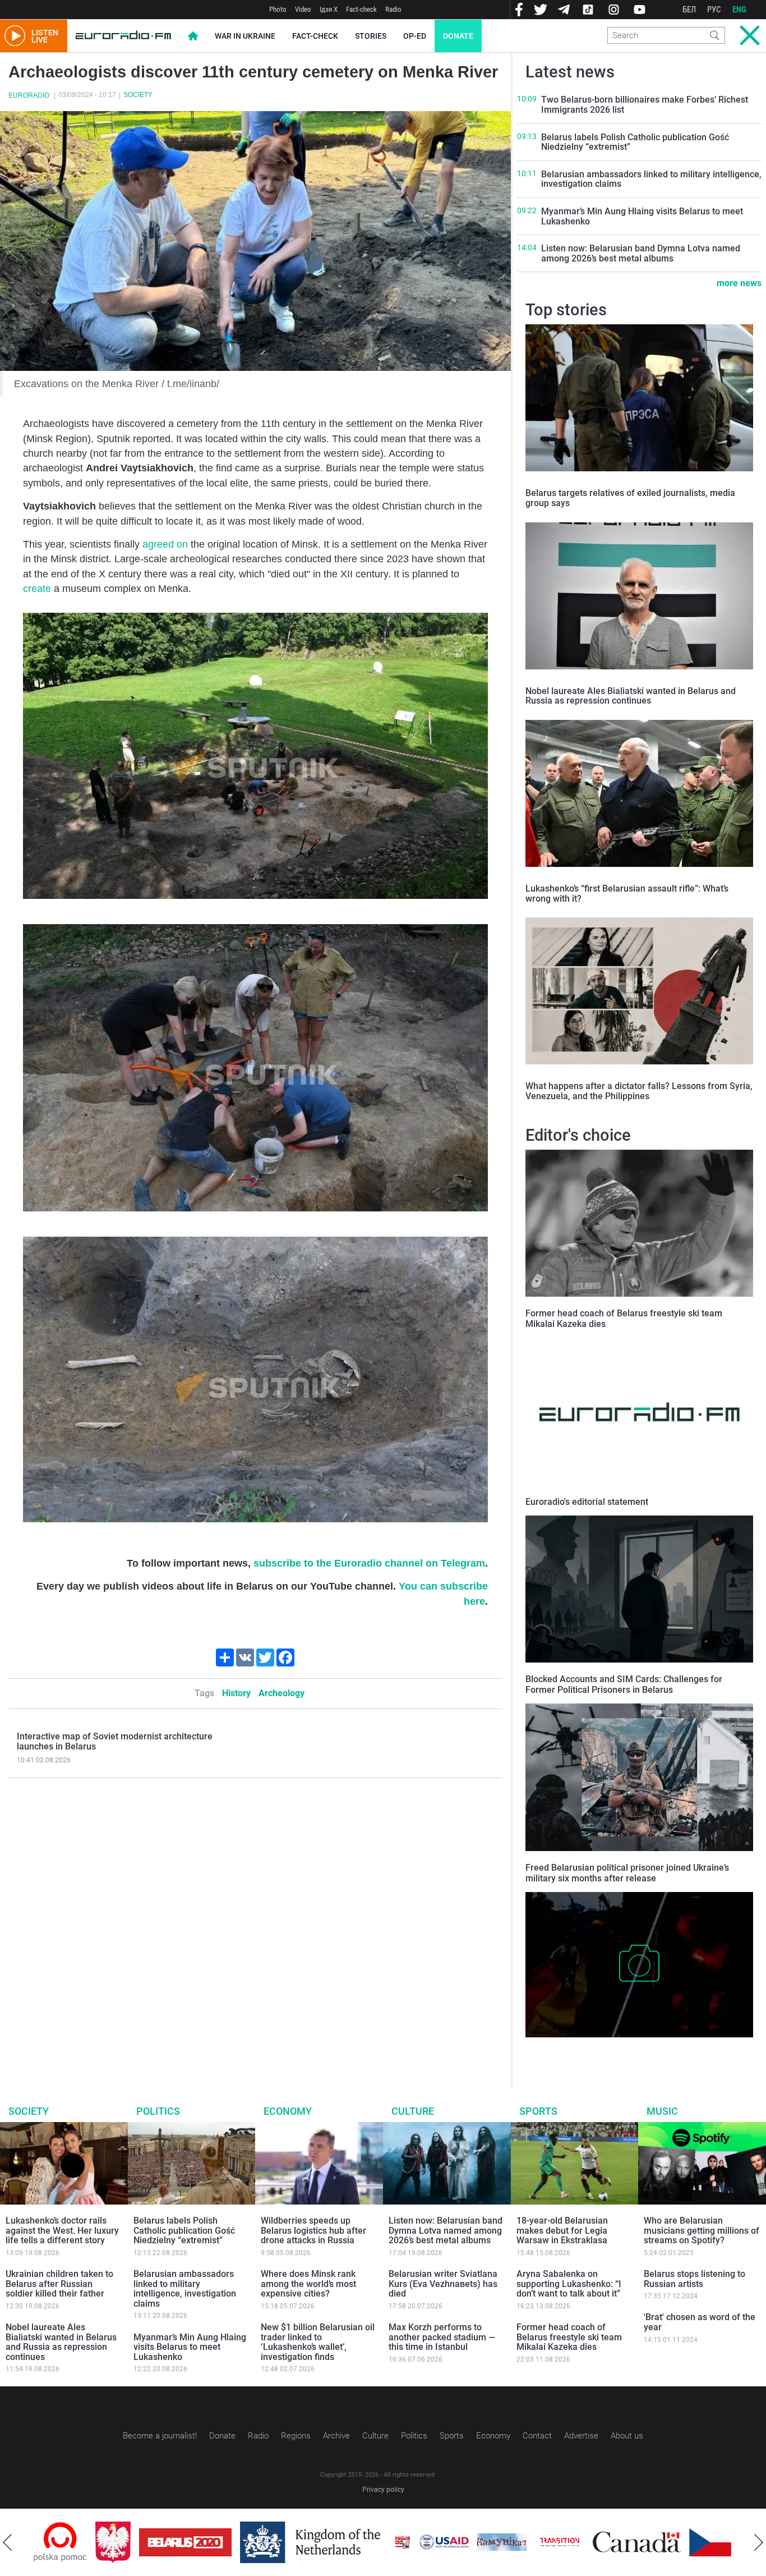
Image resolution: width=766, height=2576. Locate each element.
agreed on (165, 544)
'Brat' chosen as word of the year (700, 2322)
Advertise (581, 2436)
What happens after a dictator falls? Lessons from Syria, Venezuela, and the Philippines (639, 1091)
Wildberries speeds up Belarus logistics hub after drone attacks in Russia (313, 2230)
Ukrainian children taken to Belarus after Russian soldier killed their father (59, 2284)
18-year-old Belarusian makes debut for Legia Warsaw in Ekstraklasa (562, 2230)
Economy (288, 2111)
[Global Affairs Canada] (575, 2542)
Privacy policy (383, 2490)
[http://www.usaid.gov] (382, 2542)
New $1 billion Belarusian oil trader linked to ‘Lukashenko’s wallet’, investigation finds (318, 2342)
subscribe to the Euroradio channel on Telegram (369, 1563)
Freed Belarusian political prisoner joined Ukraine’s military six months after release (627, 1873)
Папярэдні (7, 2542)
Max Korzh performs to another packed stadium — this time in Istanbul (442, 2337)
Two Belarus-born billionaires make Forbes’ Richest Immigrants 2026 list (645, 105)
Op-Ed (415, 36)
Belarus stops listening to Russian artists (695, 2279)
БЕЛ (689, 10)
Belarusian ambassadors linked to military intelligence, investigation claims (651, 179)
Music (662, 2111)
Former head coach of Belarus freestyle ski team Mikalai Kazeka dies (569, 2337)
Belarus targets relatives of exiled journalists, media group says (630, 498)
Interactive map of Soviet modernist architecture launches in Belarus (115, 1741)
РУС (714, 10)
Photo (278, 9)
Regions (296, 2436)
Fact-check (361, 9)
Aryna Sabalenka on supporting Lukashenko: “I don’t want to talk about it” (569, 2284)
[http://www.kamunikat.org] (440, 2542)
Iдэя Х (329, 9)
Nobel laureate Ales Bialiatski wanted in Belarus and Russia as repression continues (631, 696)
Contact (537, 2436)
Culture (413, 2111)
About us (627, 2436)
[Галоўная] (123, 36)
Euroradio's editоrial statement (587, 1502)
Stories (371, 36)
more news (739, 283)
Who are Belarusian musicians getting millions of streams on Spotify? (702, 2230)
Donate (458, 36)
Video (303, 9)
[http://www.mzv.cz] (498, 2542)
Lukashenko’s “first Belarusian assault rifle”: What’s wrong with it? (627, 894)
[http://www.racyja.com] (341, 2542)
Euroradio (29, 95)
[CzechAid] (673, 2542)
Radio (393, 9)
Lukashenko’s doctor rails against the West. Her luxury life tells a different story (62, 2230)
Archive (336, 2436)
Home (193, 36)
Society (138, 95)
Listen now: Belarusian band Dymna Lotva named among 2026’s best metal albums (641, 253)
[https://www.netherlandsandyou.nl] (251, 2542)
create (37, 589)
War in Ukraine (245, 36)
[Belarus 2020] (124, 2542)
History (236, 1693)
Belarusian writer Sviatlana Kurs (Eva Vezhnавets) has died (443, 2284)
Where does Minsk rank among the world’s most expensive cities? (308, 2284)
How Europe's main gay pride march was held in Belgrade (632, 2049)
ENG (739, 10)
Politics (158, 2111)
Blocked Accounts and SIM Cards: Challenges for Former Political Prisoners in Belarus (624, 1684)
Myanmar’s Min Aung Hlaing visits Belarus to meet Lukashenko (642, 216)
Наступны (759, 2542)
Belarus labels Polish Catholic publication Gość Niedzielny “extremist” (635, 142)
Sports (538, 2111)
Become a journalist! (160, 2436)
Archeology (282, 1693)
